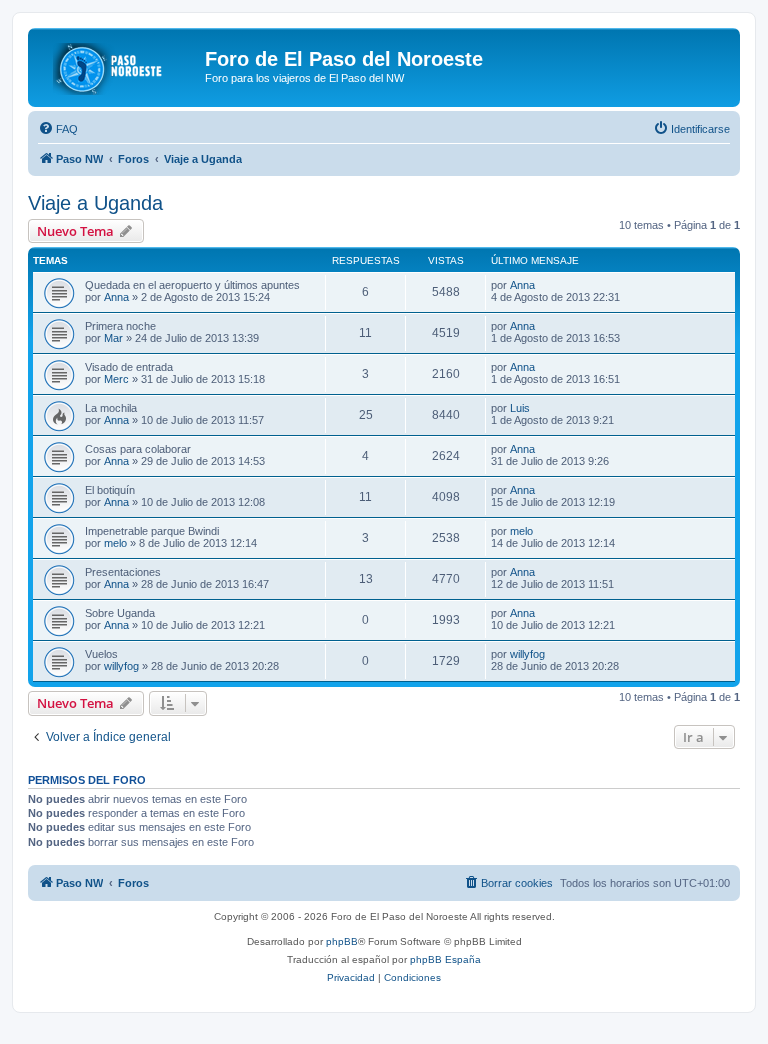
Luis (520, 408)
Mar (113, 338)
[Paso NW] (119, 65)
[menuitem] (58, 129)
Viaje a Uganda (95, 203)
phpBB (342, 941)
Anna (116, 297)
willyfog (121, 666)
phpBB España (445, 959)
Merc (116, 379)
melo (115, 543)
